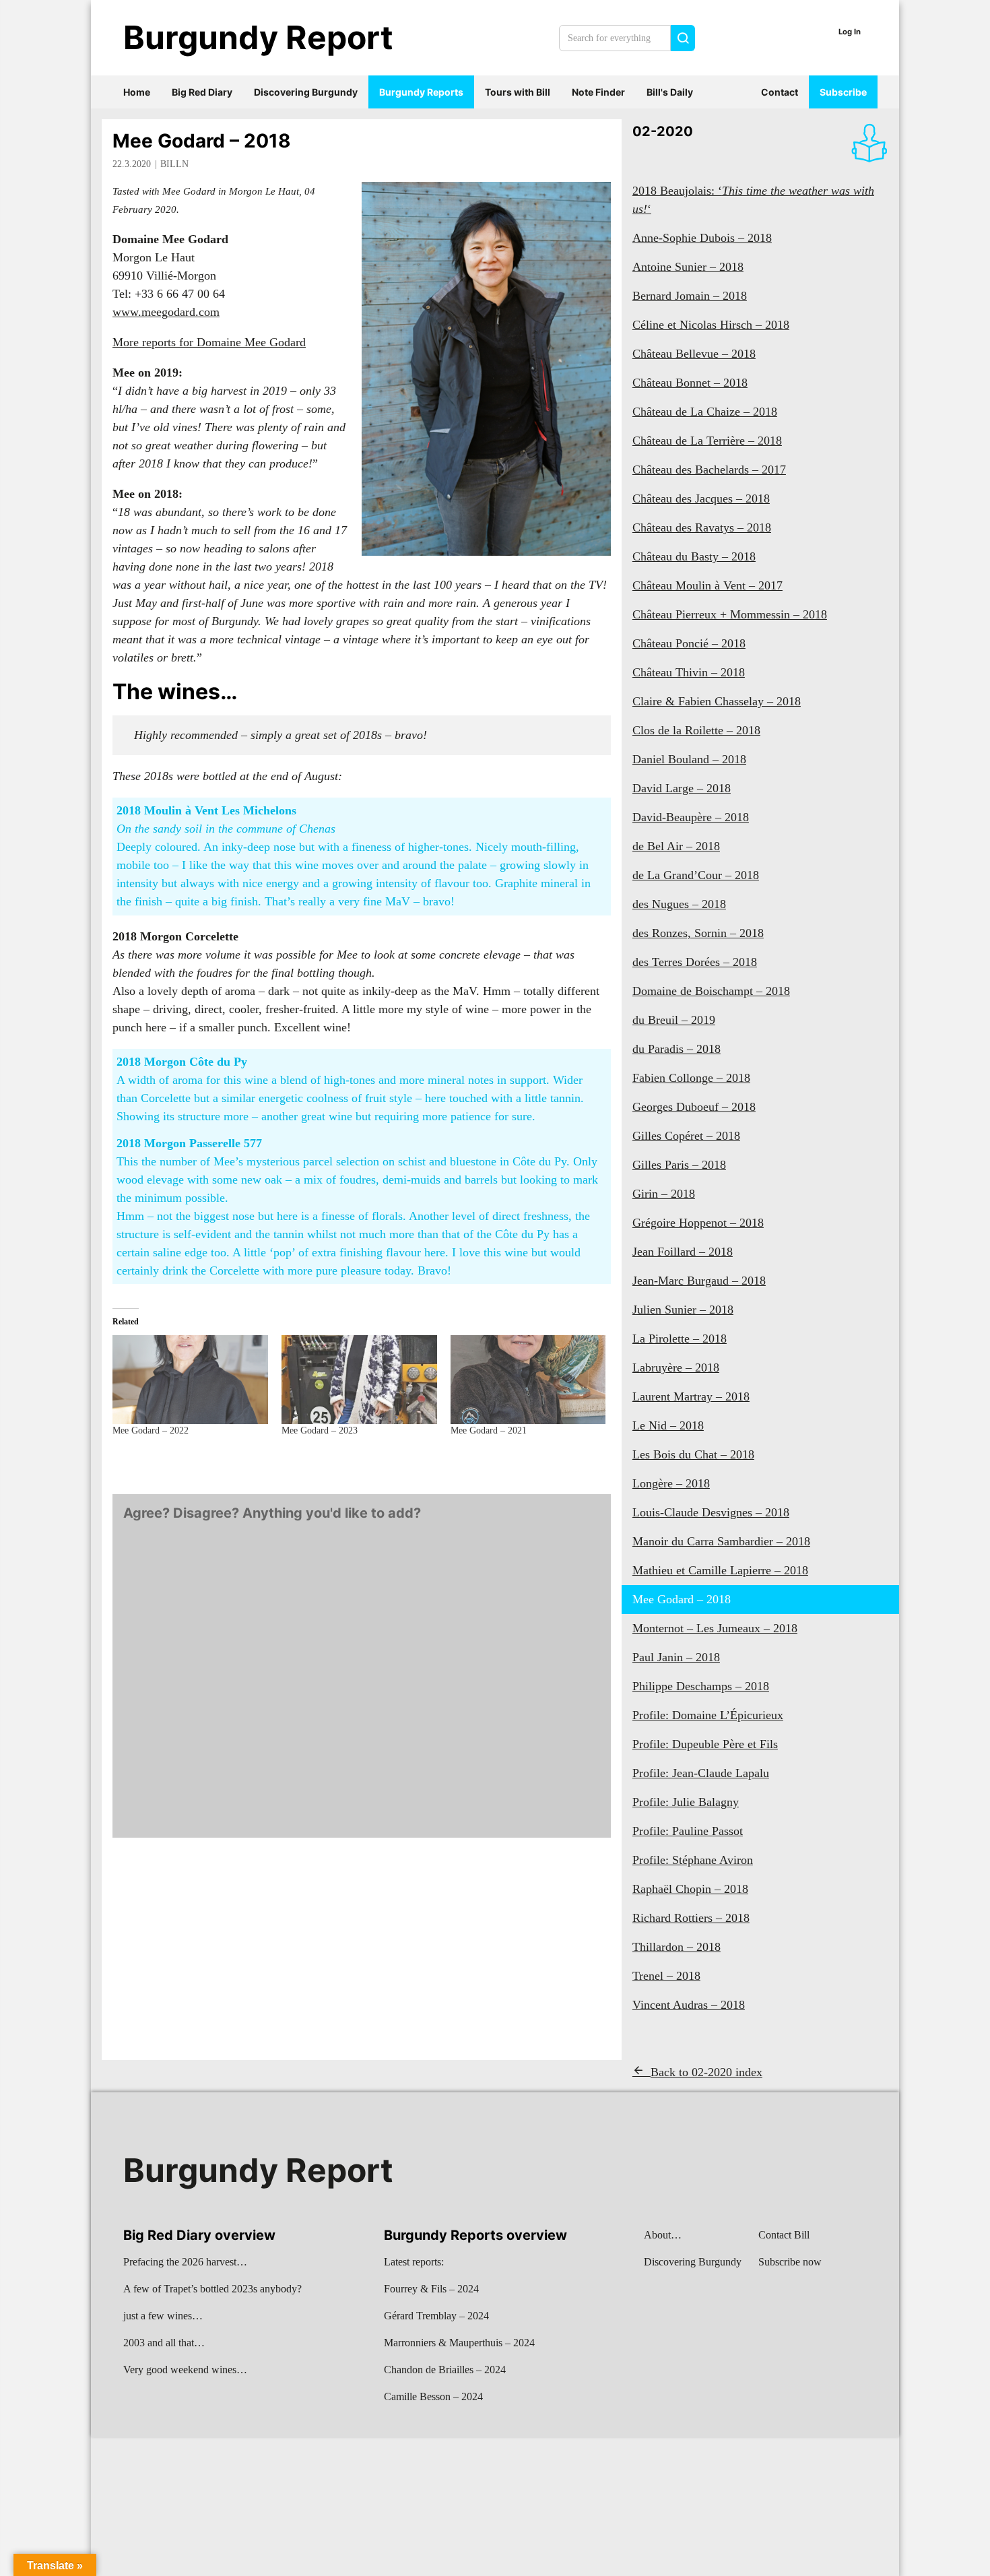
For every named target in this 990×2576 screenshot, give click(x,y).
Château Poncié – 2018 (689, 643)
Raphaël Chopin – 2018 (690, 1889)
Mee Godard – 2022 (151, 1430)
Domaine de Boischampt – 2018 (711, 991)
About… (663, 2235)
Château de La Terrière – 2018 (707, 441)
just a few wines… (163, 2316)
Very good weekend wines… (185, 2370)
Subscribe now (790, 2262)
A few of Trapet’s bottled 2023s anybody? (212, 2289)
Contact (780, 92)
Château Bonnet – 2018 (690, 383)
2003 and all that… (164, 2343)
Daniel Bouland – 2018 (689, 759)
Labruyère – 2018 (676, 1367)
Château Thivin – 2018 (689, 672)
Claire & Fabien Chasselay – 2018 (717, 701)
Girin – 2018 (664, 1194)
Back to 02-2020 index (706, 2072)
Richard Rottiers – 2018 (691, 1918)
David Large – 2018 (682, 788)
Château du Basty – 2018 (694, 556)
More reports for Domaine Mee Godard (209, 342)
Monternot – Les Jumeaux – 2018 (715, 1628)
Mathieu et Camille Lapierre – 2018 (720, 1570)
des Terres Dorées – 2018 (695, 962)
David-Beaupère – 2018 (691, 817)
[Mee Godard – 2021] (528, 1380)
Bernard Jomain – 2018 (690, 296)
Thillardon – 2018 (676, 1947)
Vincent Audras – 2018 (689, 2005)
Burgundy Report (258, 37)
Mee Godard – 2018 (202, 141)
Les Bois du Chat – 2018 (693, 1454)
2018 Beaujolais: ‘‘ (753, 200)
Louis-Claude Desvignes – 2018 (711, 1512)
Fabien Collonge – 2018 (691, 1078)
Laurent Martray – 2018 (691, 1396)
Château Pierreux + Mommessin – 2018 (730, 614)
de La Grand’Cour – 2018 (696, 875)
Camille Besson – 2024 (433, 2396)
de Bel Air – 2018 (676, 846)
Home (137, 92)
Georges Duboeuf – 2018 (694, 1107)
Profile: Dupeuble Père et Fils (705, 1744)
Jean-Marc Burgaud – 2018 (699, 1281)
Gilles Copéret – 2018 (686, 1136)
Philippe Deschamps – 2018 (701, 1686)
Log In (850, 32)
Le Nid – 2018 (668, 1425)
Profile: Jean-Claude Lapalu (701, 1773)
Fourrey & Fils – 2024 (431, 2289)
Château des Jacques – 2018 (701, 498)
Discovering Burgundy (306, 92)
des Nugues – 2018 (679, 904)
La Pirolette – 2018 (680, 1339)
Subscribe (843, 92)
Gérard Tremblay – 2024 (436, 2316)
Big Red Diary (202, 92)
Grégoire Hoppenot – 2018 (698, 1223)
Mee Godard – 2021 (489, 1430)
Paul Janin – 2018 (676, 1657)
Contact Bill (784, 2235)
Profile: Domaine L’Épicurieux (708, 1715)
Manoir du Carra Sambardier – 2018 (721, 1541)
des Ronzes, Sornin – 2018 (698, 933)
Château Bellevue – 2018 (694, 354)
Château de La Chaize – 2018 (705, 412)
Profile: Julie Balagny (686, 1802)
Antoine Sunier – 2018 (688, 267)
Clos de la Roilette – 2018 (696, 730)
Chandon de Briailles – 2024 (445, 2370)
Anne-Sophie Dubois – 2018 (702, 238)
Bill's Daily (670, 92)
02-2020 (663, 131)
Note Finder (598, 92)
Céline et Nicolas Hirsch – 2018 (711, 325)
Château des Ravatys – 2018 (702, 527)
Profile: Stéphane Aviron (693, 1860)
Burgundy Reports (421, 92)
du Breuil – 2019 (674, 1020)
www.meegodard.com (166, 312)
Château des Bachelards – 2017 (709, 470)
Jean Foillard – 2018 (683, 1252)
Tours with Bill (518, 92)
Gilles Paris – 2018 (679, 1165)
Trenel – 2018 (666, 1976)
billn (174, 164)
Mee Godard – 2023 (320, 1430)
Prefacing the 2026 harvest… (185, 2262)
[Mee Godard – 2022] (190, 1380)
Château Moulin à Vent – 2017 (707, 585)
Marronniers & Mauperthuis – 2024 (459, 2343)
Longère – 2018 (671, 1483)
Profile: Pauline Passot (688, 1831)
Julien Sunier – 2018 (683, 1310)
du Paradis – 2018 (676, 1049)
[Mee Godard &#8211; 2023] (359, 1380)
